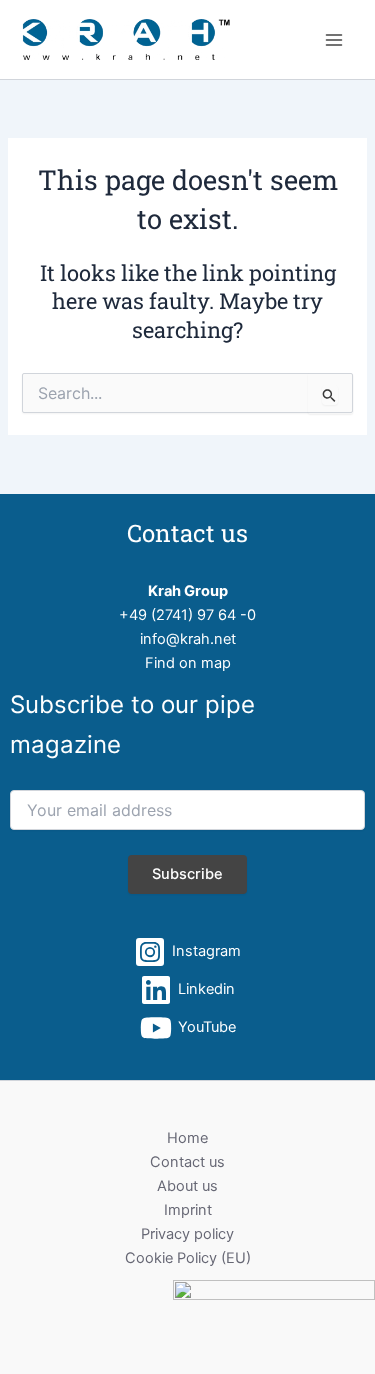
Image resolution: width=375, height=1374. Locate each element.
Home (187, 1138)
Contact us (187, 1162)
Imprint (188, 1210)
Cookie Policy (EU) (188, 1258)
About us (187, 1186)
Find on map (188, 663)
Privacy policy (187, 1234)
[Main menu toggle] (334, 40)
